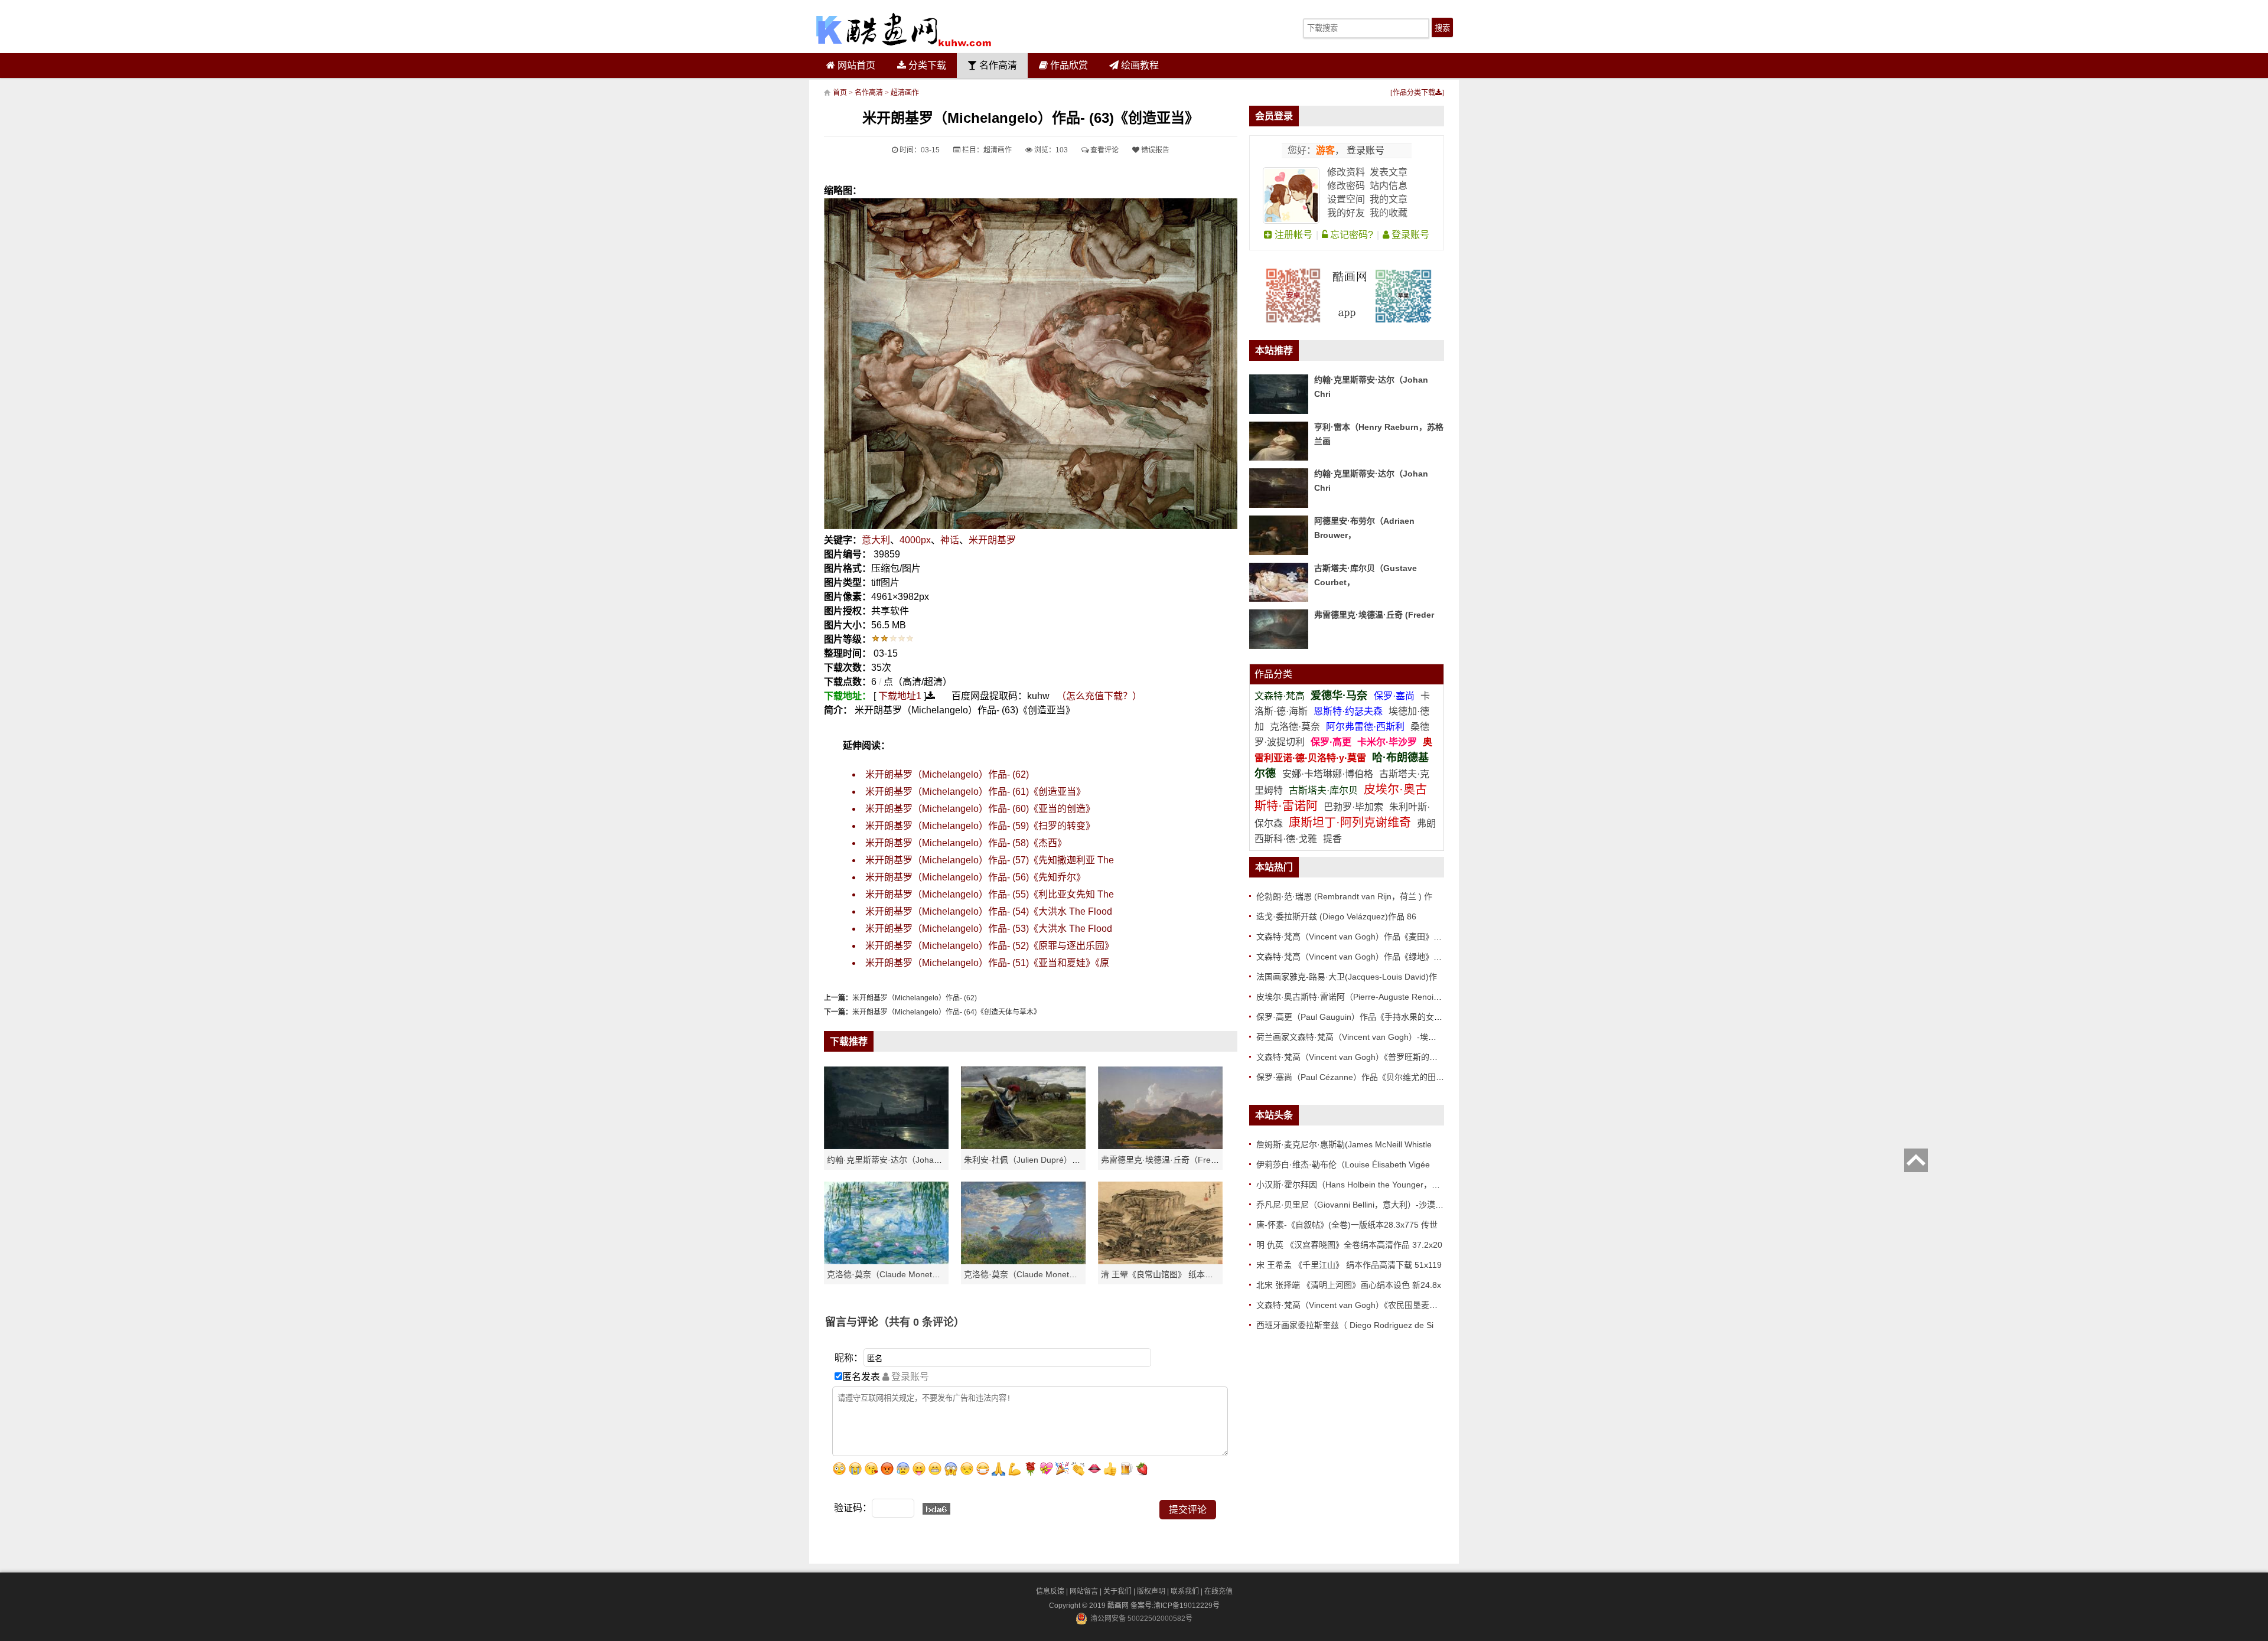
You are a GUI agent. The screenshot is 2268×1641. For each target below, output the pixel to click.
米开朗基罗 (992, 540)
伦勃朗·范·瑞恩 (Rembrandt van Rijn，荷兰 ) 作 (1344, 896)
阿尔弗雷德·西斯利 (1365, 727)
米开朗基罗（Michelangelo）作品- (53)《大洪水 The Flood (989, 929)
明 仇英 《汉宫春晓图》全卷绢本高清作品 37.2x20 (1349, 1245)
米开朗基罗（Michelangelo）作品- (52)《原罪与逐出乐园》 (990, 946)
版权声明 (1151, 1591)
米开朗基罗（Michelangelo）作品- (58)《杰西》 (966, 843)
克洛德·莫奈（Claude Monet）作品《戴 (1037, 1274)
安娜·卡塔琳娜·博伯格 (1329, 774)
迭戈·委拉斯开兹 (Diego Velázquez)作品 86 (1336, 916)
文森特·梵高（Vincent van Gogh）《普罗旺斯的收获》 (1355, 1057)
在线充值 (1218, 1591)
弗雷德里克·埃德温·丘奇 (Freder (1374, 615)
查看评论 (1104, 150)
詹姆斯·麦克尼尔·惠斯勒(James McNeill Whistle (1344, 1144)
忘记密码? (1350, 235)
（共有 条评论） (921, 1322)
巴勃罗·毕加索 (1353, 807)
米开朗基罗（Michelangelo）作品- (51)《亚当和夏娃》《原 (987, 963)
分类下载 (926, 65)
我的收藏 (1389, 213)
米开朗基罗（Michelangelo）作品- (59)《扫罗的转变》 (980, 826)
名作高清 (997, 65)
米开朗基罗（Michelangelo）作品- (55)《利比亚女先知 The (990, 894)
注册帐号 (1292, 235)
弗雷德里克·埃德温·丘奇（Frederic (1165, 1160)
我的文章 (1389, 199)
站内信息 (1389, 186)
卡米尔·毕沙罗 (1388, 742)
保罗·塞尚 (1395, 696)
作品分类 (1273, 674)
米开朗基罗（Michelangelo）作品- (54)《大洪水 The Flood (989, 911)
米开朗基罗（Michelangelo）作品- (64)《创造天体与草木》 (946, 1012)
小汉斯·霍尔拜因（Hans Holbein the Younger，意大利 (1356, 1185)
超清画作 (905, 93)
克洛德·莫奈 (1295, 727)
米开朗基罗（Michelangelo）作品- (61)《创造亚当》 (975, 792)
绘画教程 (1139, 65)
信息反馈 (1050, 1591)
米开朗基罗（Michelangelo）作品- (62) (947, 774)
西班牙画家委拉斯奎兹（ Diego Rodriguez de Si (1345, 1325)
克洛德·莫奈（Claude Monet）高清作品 (900, 1274)
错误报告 (1154, 150)
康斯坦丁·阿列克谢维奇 (1350, 823)
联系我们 (1185, 1591)
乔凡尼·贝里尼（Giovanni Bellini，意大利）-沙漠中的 (1354, 1205)
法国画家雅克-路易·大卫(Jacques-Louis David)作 (1347, 977)
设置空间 (1346, 199)
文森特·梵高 (1281, 696)
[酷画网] (904, 30)
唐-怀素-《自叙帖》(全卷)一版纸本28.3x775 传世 (1347, 1225)
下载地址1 (900, 696)
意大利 (876, 540)
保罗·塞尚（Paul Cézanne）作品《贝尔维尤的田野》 (1354, 1077)
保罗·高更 (1331, 742)
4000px (915, 540)
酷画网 (1119, 1606)
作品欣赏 (1068, 65)
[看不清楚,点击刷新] (936, 1509)
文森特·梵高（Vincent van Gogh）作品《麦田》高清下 (1357, 937)
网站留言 (1084, 1591)
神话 (950, 540)
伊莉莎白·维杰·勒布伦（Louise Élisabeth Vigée (1343, 1164)
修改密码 (1346, 186)
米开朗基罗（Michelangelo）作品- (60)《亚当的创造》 (980, 809)
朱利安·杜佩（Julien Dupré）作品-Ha (1033, 1160)
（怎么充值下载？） (1099, 696)
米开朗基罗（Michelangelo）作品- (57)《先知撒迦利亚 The (990, 860)
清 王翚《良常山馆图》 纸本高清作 (1165, 1274)
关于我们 (1117, 1591)
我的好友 (1346, 213)
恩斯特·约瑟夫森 (1349, 711)
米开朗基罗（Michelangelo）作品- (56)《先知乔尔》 (975, 877)
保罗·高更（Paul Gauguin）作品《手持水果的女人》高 (1358, 1017)
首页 (840, 93)
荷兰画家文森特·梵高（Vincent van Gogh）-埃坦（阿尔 (1359, 1037)
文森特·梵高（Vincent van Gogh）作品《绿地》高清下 (1357, 957)
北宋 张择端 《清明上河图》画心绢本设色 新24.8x (1349, 1285)
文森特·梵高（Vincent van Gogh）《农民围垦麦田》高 (1355, 1305)
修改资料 (1346, 172)
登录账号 (1364, 150)
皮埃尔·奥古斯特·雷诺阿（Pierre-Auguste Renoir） (1350, 997)
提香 (1332, 839)
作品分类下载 (1414, 93)
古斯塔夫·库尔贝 (1323, 790)
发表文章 (1389, 172)
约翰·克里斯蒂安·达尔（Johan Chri (892, 1160)
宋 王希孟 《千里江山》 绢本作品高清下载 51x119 (1349, 1265)
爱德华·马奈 (1340, 696)
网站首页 (855, 65)
